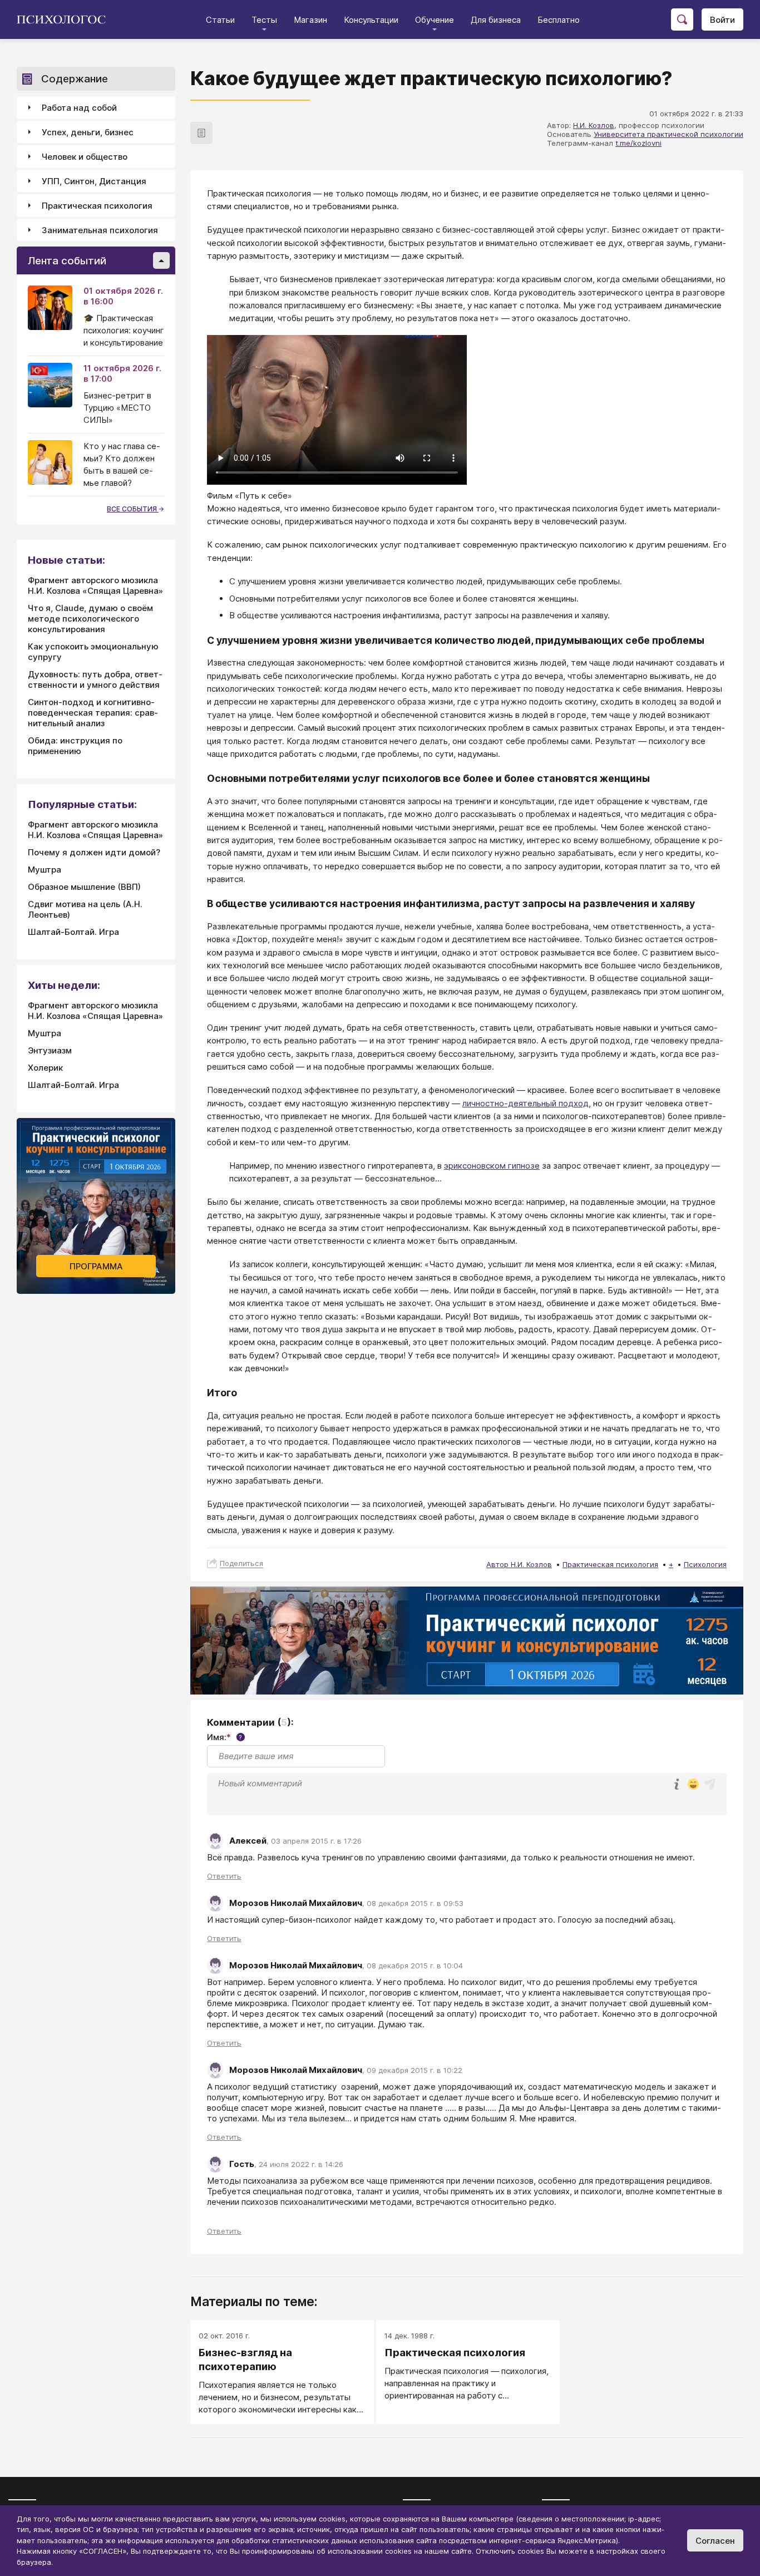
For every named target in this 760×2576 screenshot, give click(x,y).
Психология (705, 1564)
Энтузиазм (50, 1050)
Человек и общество (85, 157)
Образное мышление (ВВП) (84, 887)
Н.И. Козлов (594, 125)
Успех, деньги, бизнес (88, 132)
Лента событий (67, 261)
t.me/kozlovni (638, 143)
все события (133, 509)
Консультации (371, 20)
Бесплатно (559, 20)
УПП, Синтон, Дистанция (94, 181)
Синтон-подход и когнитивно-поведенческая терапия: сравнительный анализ (93, 713)
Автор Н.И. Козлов (519, 1564)
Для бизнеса (496, 20)
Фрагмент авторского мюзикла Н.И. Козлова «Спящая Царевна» (95, 585)
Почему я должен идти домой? (94, 852)
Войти (722, 20)
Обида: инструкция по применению (75, 746)
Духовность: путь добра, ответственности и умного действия (95, 679)
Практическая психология (610, 1564)
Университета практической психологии (668, 134)
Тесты (264, 20)
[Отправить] (710, 1784)
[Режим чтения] (201, 133)
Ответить (224, 1876)
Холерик (45, 1068)
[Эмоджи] (693, 1785)
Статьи (220, 20)
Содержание (75, 79)
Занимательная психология (100, 230)
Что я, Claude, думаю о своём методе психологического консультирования (90, 619)
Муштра (45, 870)
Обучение (435, 20)
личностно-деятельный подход (525, 1103)
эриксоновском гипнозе (492, 1166)
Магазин (310, 20)
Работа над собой (79, 108)
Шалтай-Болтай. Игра (73, 932)
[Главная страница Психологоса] (65, 19)
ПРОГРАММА (96, 1266)
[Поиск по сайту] (682, 19)
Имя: (224, 1737)
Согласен (715, 2541)
